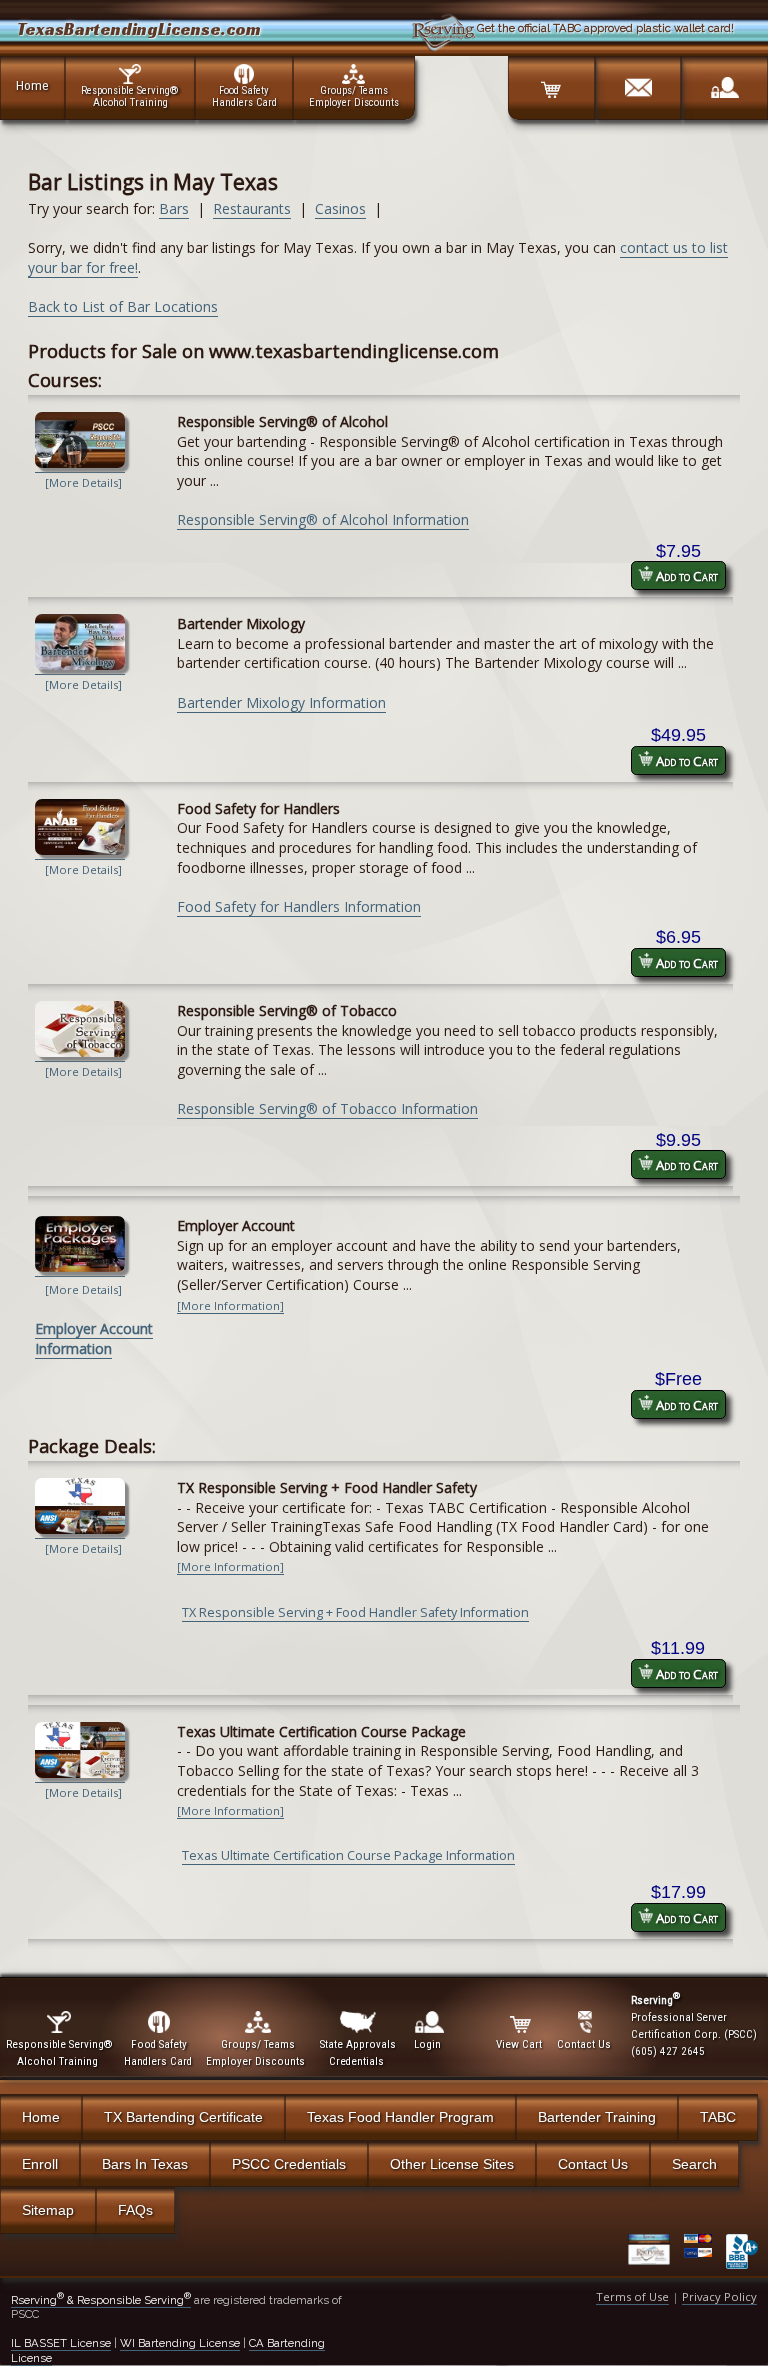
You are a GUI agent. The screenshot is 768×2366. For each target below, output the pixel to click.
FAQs (135, 2210)
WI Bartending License (180, 2343)
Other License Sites (452, 2164)
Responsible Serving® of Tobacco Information (327, 1108)
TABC (718, 2117)
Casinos (340, 208)
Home (32, 85)
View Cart (519, 2044)
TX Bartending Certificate (183, 2117)
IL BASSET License (61, 2343)
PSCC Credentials (289, 2164)
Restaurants (252, 208)
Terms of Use (632, 2296)
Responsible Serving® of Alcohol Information (323, 519)
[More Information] (230, 1305)
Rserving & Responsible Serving (101, 2300)
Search (694, 2164)
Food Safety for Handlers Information (299, 906)
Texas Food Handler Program (400, 2117)
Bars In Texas (145, 2164)
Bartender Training (597, 2117)
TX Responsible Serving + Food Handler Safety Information (355, 1612)
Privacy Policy (719, 2296)
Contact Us (593, 2164)
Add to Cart (685, 576)
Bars (174, 208)
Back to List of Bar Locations (123, 306)
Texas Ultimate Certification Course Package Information (348, 1855)
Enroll (40, 2164)
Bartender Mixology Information (281, 702)
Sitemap (48, 2210)
